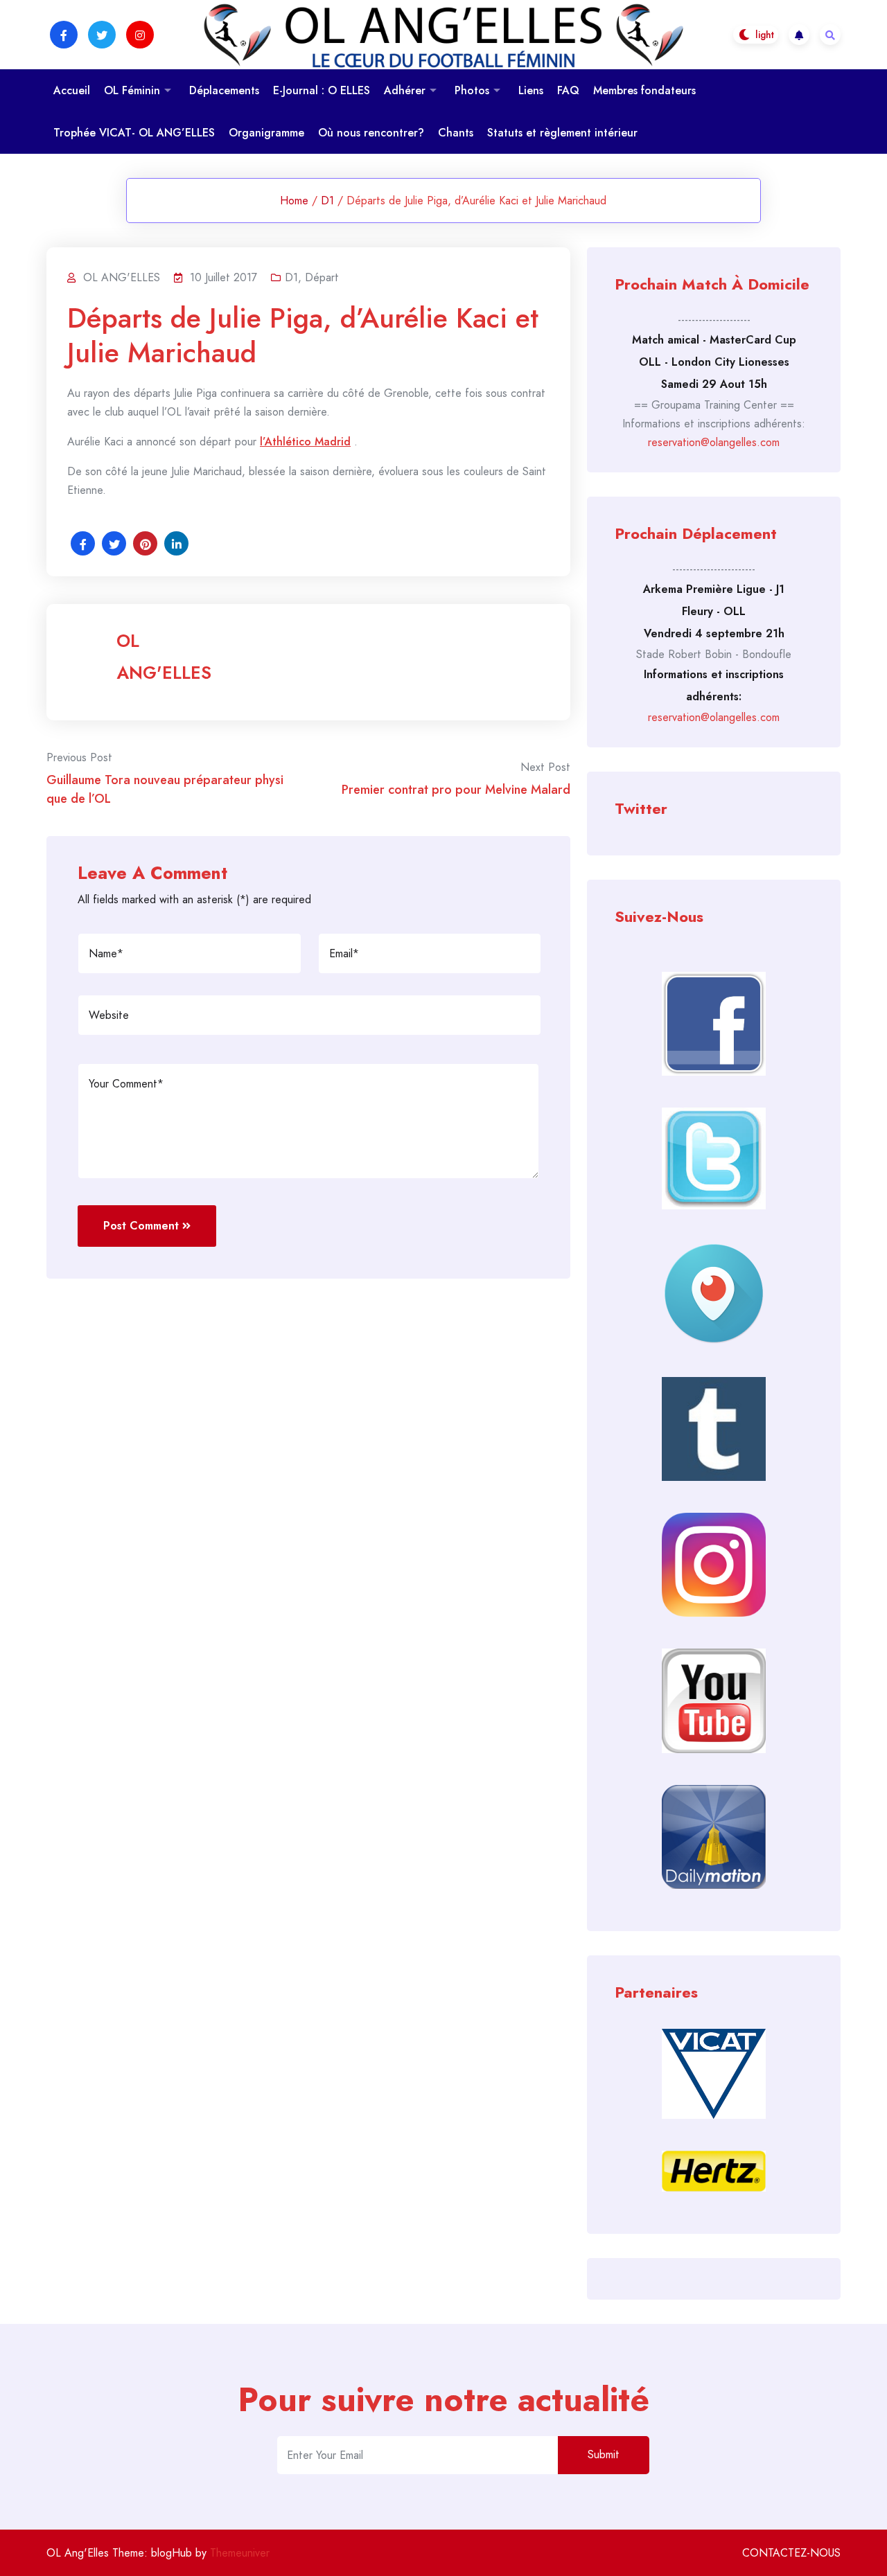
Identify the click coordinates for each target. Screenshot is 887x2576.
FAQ (568, 90)
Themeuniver (240, 2553)
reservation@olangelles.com (714, 442)
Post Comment (141, 1226)
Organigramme (266, 133)
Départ (322, 277)
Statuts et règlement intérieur (562, 133)
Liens (531, 90)
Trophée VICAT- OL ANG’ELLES (134, 133)
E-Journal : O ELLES (322, 90)
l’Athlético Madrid (305, 442)
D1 (327, 201)
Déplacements (224, 90)
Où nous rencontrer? (371, 133)
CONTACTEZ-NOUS (791, 2553)
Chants (456, 133)
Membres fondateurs (644, 90)
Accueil (72, 90)
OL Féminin (132, 90)
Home (294, 201)
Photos (472, 90)
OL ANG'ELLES (164, 657)
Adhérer (405, 90)
